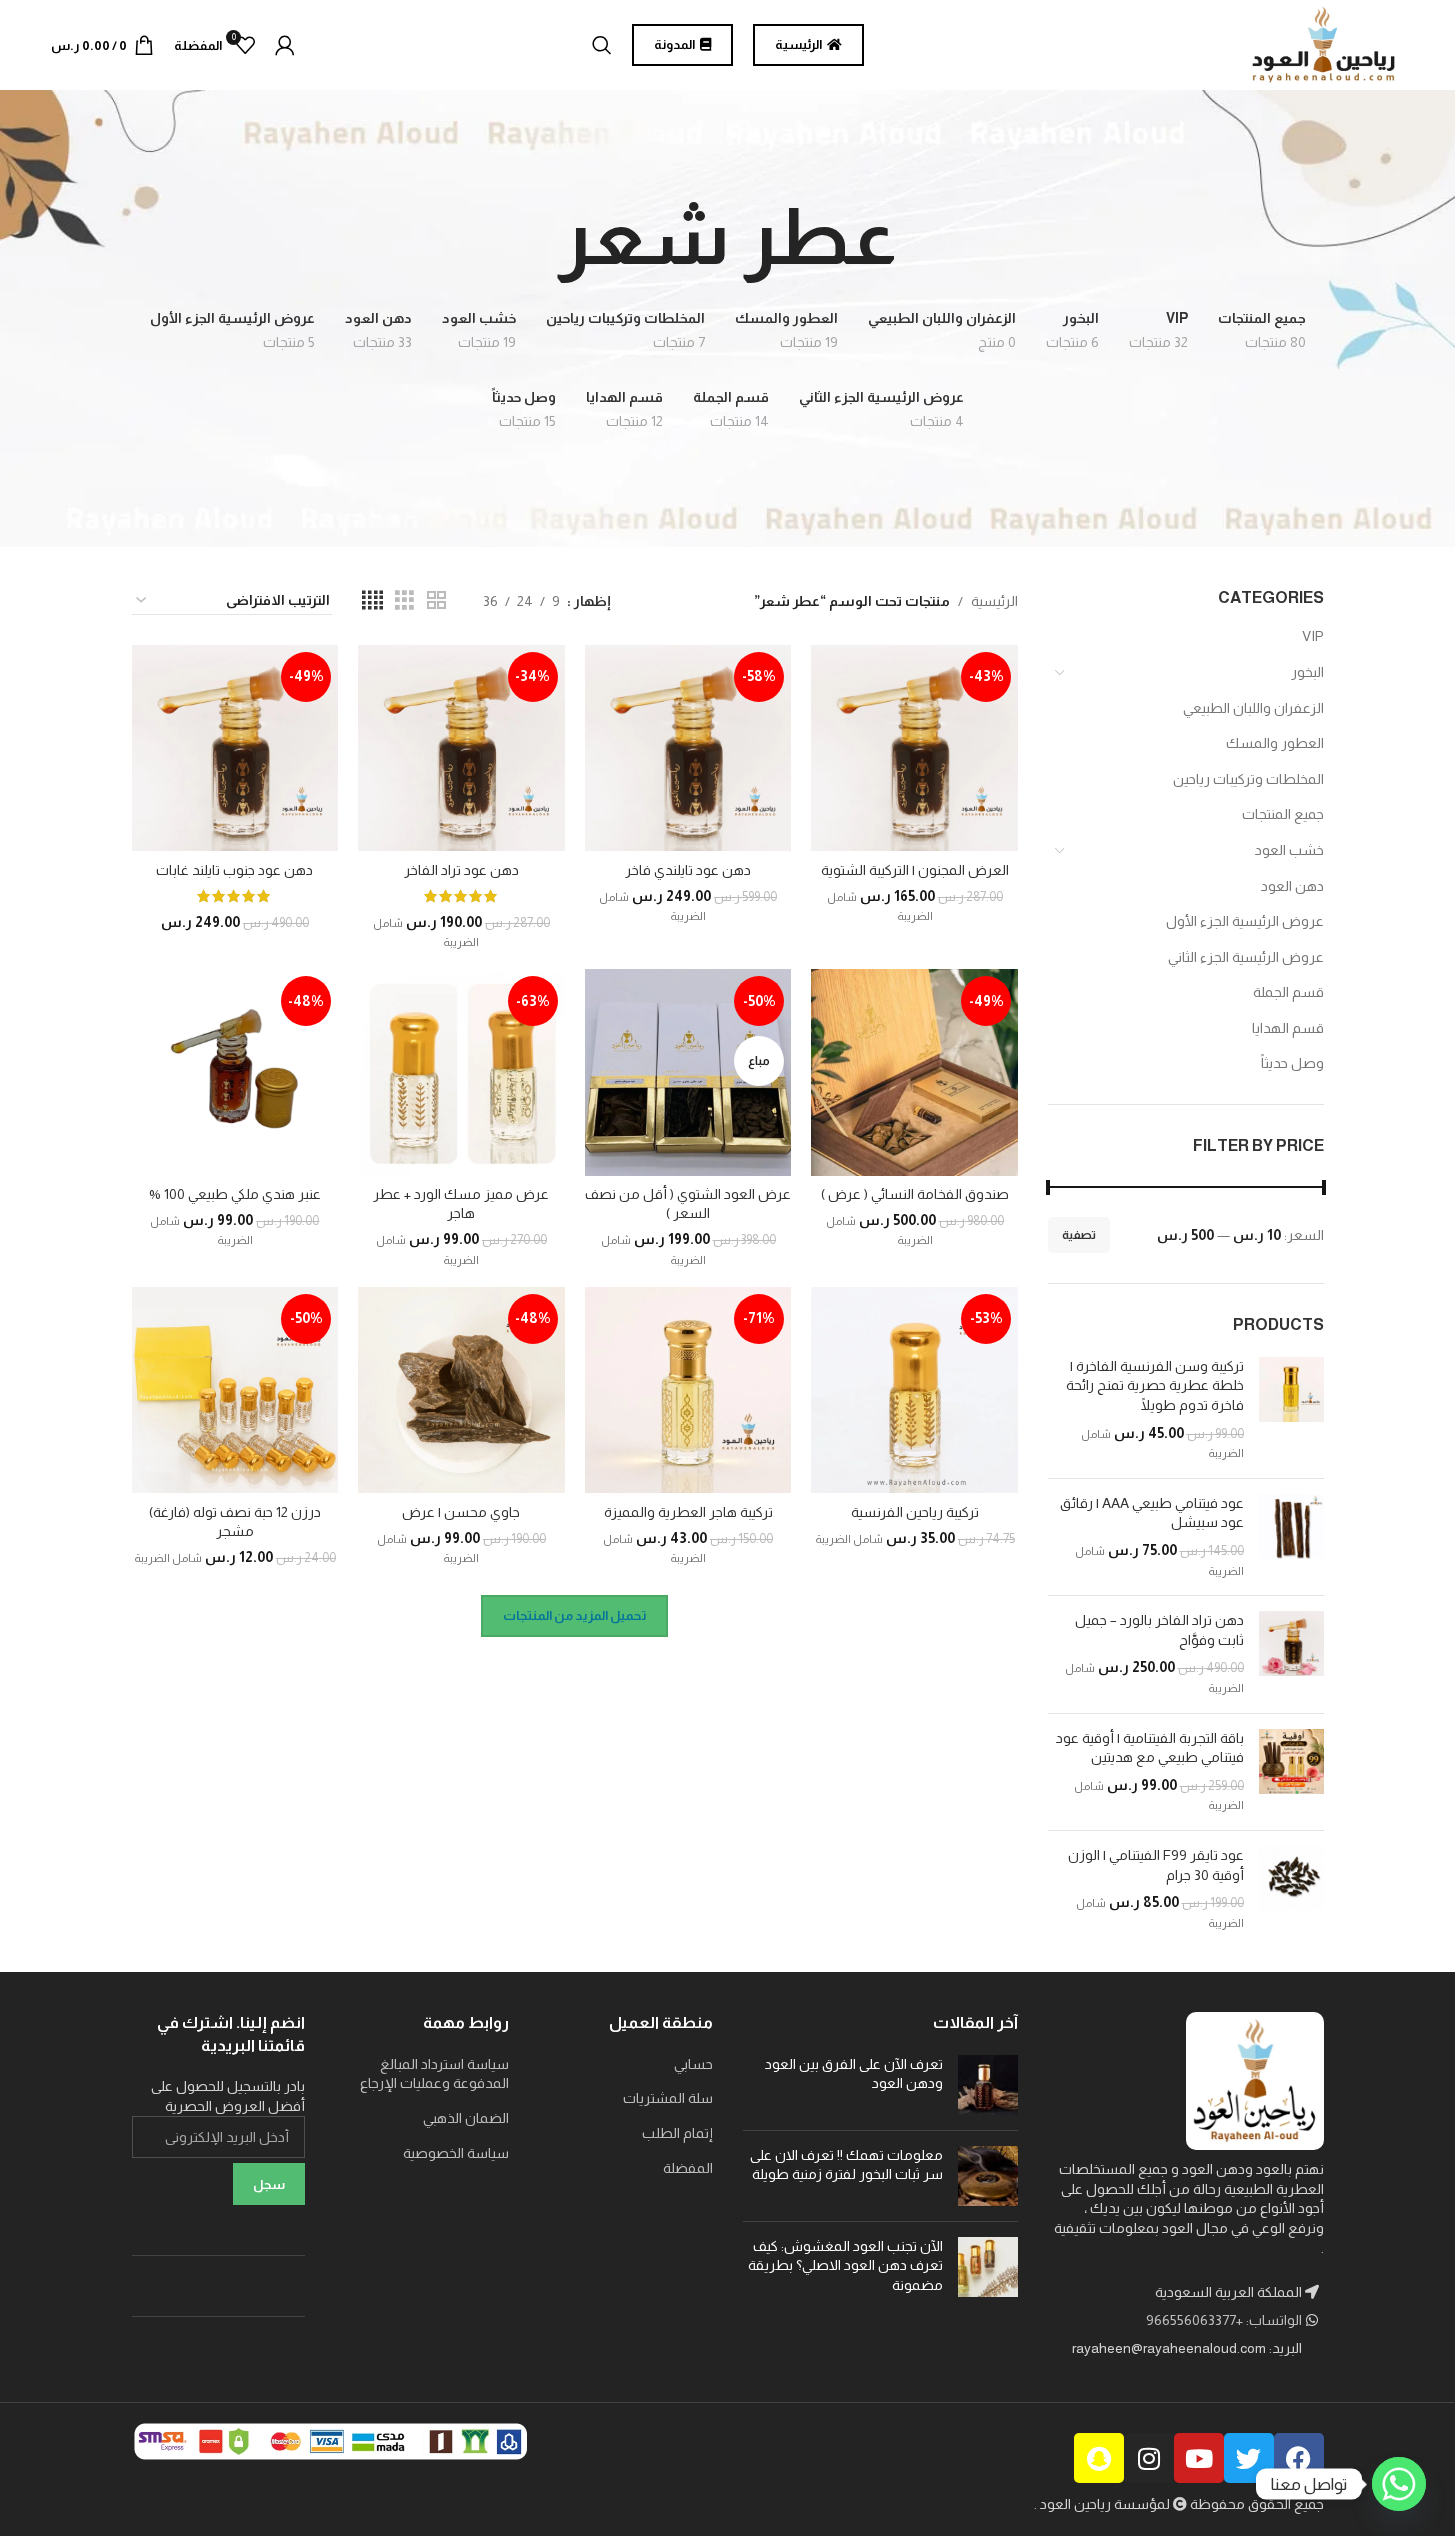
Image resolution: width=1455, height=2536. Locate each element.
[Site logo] (1324, 44)
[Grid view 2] (436, 600)
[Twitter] (1249, 2458)
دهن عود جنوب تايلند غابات (234, 870)
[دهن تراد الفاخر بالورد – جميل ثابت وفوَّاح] (1291, 1654)
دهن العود (1292, 886)
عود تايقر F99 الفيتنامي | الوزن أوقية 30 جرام (1156, 1865)
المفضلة (688, 2168)
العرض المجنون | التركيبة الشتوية (915, 870)
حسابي (693, 2064)
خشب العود (1289, 850)
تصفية (1079, 1235)
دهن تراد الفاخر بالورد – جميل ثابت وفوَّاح (1159, 1630)
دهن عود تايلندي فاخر (688, 870)
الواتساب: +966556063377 (1225, 2320)
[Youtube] (1199, 2458)
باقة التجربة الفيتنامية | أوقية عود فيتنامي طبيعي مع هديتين (1150, 1748)
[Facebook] (1299, 2458)
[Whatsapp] (1399, 2484)
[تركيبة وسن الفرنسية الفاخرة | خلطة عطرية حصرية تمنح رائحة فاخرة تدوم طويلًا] (1291, 1410)
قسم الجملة (1288, 992)
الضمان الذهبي (466, 2118)
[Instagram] (1149, 2458)
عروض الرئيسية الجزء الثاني (1246, 957)
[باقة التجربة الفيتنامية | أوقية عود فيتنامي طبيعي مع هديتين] (1291, 1772)
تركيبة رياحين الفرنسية (915, 1512)
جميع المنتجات (1283, 814)
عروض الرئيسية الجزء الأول (1245, 921)
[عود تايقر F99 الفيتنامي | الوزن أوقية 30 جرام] (1291, 1889)
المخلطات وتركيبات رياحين (1248, 779)
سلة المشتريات (668, 2098)
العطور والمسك (1275, 743)
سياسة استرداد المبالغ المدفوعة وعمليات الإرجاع (434, 2074)
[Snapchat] (1099, 2458)
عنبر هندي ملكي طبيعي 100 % (235, 1194)
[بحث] (602, 45)
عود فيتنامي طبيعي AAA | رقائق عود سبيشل (1152, 1513)
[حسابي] (285, 45)
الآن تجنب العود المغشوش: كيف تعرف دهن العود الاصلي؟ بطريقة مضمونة (845, 2265)
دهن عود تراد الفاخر (461, 870)
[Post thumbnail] (988, 2085)
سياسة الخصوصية (456, 2153)
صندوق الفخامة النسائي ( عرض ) (915, 1194)
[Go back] (922, 237)
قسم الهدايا (1288, 1028)
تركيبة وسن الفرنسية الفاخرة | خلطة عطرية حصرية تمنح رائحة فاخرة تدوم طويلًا (1155, 1385)
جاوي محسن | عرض (461, 1512)
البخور (1307, 672)
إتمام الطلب (677, 2133)
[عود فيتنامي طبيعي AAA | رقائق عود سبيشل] (1291, 1537)
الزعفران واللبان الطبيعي (1253, 708)
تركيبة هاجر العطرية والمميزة (688, 1512)
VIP (1313, 636)
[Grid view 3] (404, 600)
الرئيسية (994, 601)
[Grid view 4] (372, 600)
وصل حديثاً (1292, 1063)
